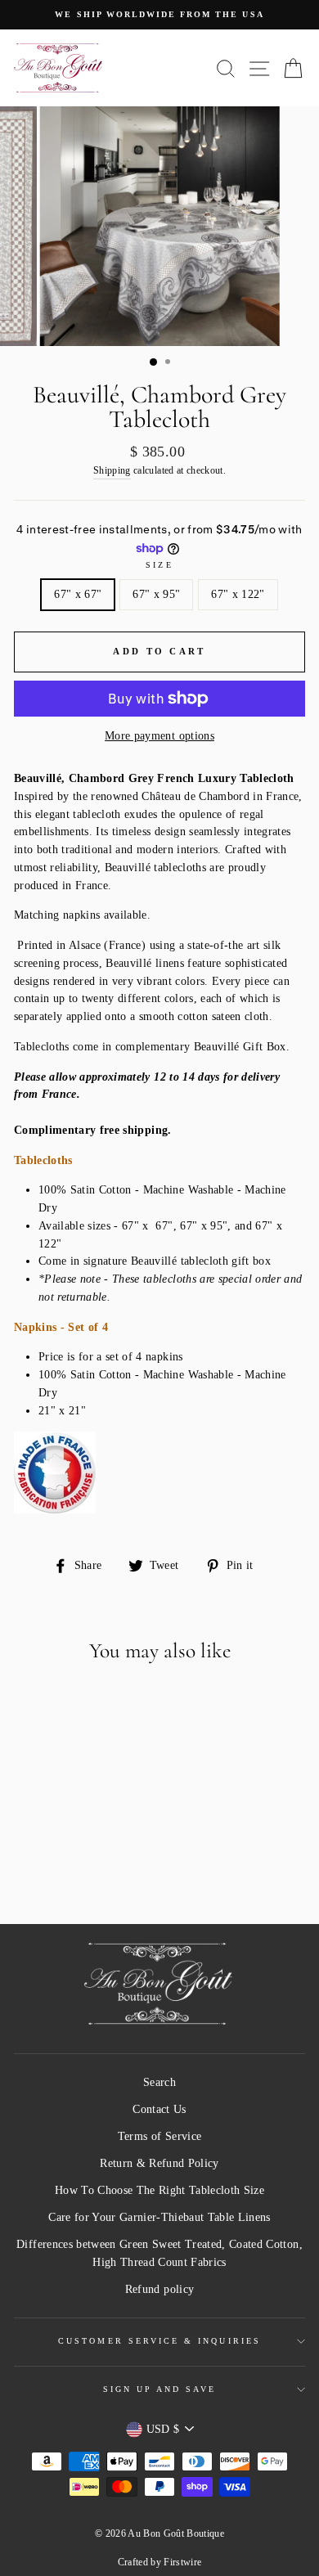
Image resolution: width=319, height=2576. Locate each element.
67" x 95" (156, 594)
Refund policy (159, 2289)
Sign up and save (160, 2389)
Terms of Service (159, 2136)
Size (159, 565)
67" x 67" (78, 594)
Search (159, 2082)
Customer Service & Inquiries (159, 2341)
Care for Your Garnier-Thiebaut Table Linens (159, 2217)
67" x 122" (238, 594)
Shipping (112, 471)
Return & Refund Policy (159, 2163)
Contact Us (159, 2109)
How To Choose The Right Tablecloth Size (159, 2190)
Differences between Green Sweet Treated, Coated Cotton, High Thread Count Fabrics (159, 2253)
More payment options (159, 736)
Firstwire (182, 2562)
